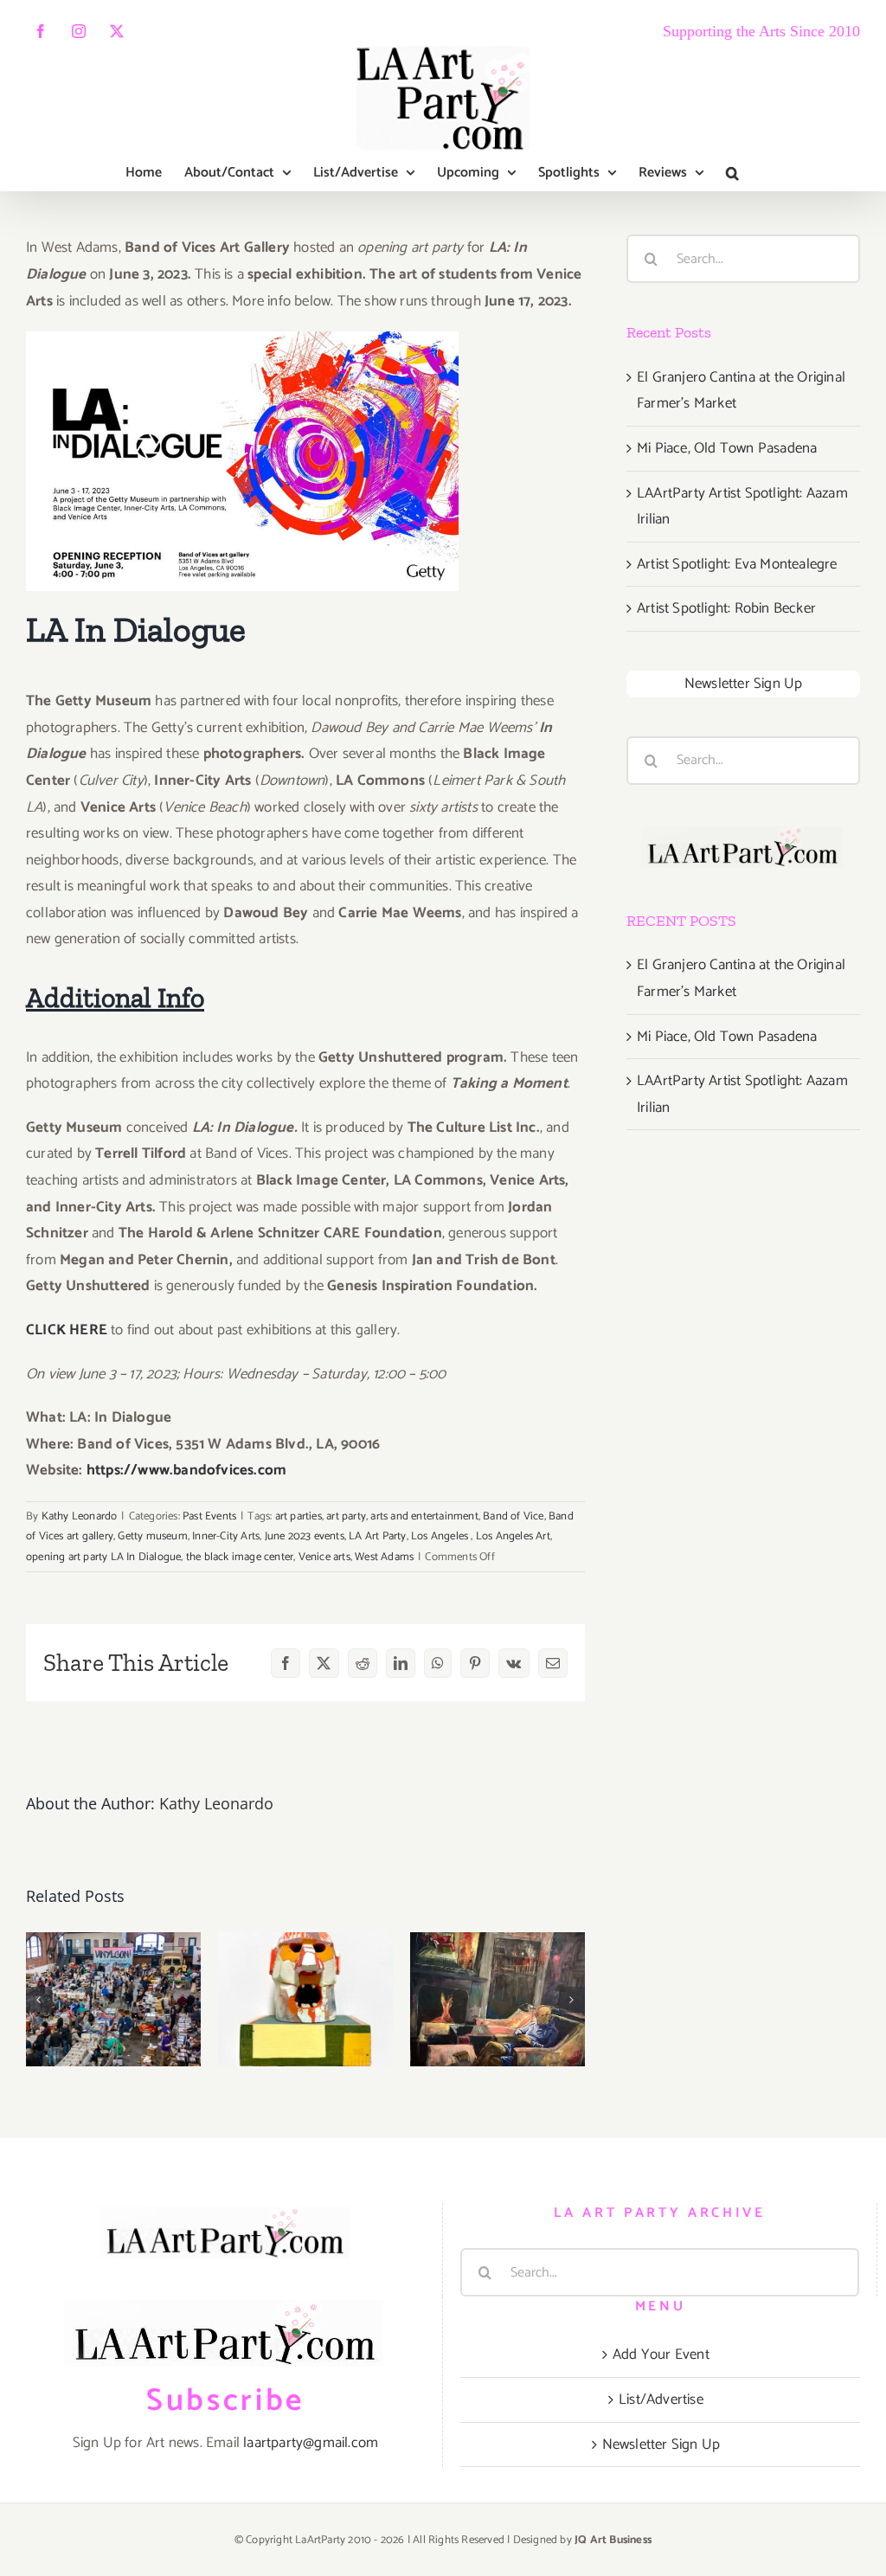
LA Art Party (377, 1536)
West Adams (384, 1557)
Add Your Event (661, 2354)
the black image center (240, 1557)
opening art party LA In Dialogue (103, 1557)
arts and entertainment (424, 1516)
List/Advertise (661, 2399)
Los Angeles (441, 1536)
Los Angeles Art (513, 1536)
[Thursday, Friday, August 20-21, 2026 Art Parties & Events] (498, 1999)
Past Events (209, 1516)
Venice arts (324, 1557)
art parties (299, 1516)
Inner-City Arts (226, 1536)
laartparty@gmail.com (311, 2443)
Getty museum (152, 1536)
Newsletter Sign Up (744, 684)
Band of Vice (513, 1516)
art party (346, 1516)
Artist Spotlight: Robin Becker (726, 608)
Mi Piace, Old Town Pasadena (727, 448)
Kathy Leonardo (80, 1516)
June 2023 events (305, 1536)
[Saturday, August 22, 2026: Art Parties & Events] (305, 1999)
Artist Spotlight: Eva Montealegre (737, 564)
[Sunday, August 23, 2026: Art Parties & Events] (113, 1999)
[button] (732, 173)
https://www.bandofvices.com (186, 1470)
